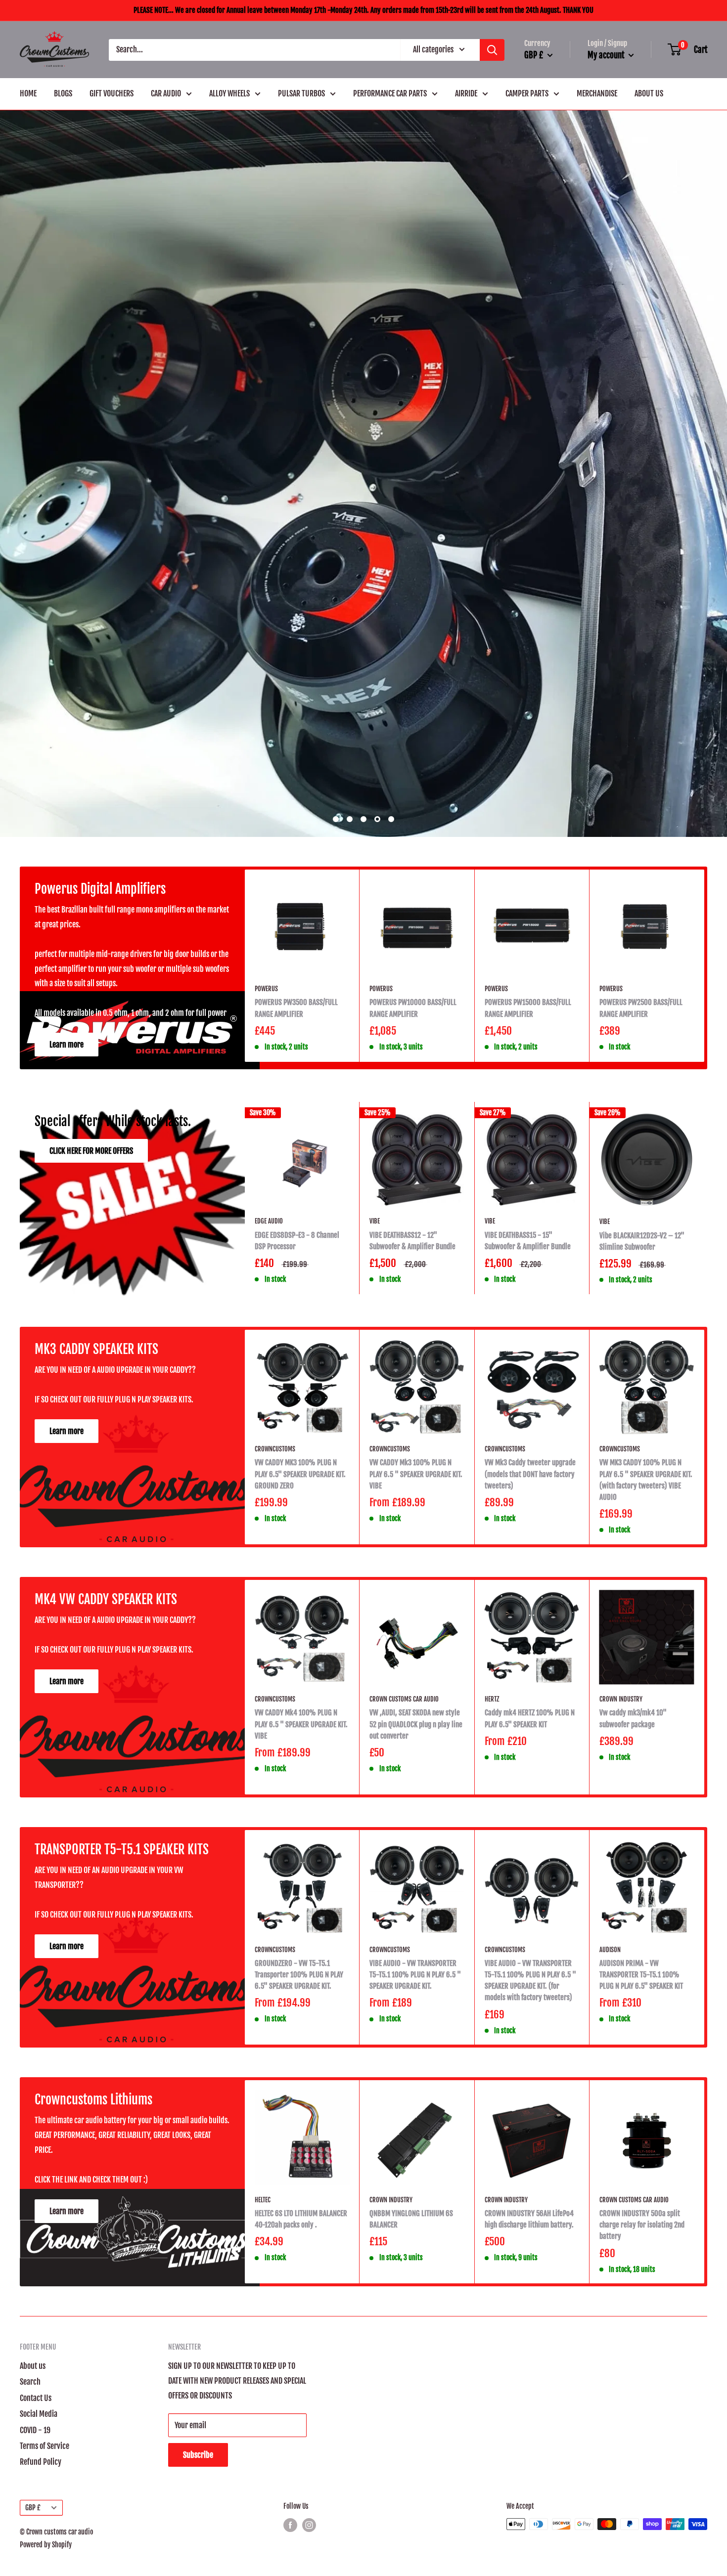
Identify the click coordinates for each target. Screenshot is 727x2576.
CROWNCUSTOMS (275, 1691)
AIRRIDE (466, 93)
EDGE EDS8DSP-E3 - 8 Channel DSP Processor (297, 1483)
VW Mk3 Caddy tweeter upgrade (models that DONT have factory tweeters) (530, 1716)
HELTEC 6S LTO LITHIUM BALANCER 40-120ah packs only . (301, 2461)
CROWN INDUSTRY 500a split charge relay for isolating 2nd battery (642, 2467)
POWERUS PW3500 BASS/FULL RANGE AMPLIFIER (296, 1250)
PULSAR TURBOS (301, 93)
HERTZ (492, 1941)
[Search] (492, 50)
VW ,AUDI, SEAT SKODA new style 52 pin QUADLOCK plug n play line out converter (416, 1966)
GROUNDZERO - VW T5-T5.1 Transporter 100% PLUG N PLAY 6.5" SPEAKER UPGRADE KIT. (299, 2217)
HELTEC (263, 2442)
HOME (28, 93)
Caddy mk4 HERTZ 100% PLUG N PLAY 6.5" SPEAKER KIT (530, 1961)
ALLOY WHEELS (229, 93)
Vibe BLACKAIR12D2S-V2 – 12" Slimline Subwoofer (642, 1484)
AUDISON (610, 2192)
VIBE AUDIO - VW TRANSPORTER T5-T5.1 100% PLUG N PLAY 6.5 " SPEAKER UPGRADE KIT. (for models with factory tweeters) (530, 2223)
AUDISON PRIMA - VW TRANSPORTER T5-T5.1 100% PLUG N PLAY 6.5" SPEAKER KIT (641, 2217)
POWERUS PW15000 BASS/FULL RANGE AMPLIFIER (528, 1250)
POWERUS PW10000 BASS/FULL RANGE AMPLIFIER (413, 1250)
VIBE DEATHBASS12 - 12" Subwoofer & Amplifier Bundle (412, 1483)
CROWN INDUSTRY (621, 1941)
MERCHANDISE (597, 93)
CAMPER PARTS (527, 93)
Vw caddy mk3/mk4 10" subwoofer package (633, 1961)
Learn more (67, 1287)
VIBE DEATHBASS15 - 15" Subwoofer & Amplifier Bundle (528, 1483)
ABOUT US (649, 93)
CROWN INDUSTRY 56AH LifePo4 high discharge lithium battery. (529, 2461)
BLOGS (63, 93)
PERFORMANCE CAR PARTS (390, 93)
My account (607, 55)
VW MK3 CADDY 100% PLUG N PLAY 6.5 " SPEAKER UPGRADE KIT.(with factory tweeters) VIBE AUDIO (646, 1722)
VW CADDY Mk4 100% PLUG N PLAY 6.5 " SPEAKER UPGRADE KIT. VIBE (301, 1966)
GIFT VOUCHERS (112, 93)
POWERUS (266, 1231)
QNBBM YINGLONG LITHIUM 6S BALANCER (411, 2461)
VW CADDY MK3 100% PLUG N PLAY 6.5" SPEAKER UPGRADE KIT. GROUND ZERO (300, 1716)
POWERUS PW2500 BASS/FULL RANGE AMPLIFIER (641, 1250)
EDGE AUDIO (269, 1463)
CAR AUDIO (166, 93)
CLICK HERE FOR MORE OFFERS (91, 1393)
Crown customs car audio (404, 1941)
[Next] (704, 1208)
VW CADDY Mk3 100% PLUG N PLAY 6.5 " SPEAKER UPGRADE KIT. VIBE (416, 1716)
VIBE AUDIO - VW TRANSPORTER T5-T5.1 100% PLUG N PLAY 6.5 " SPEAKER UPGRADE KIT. (415, 2217)
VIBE (375, 1463)
